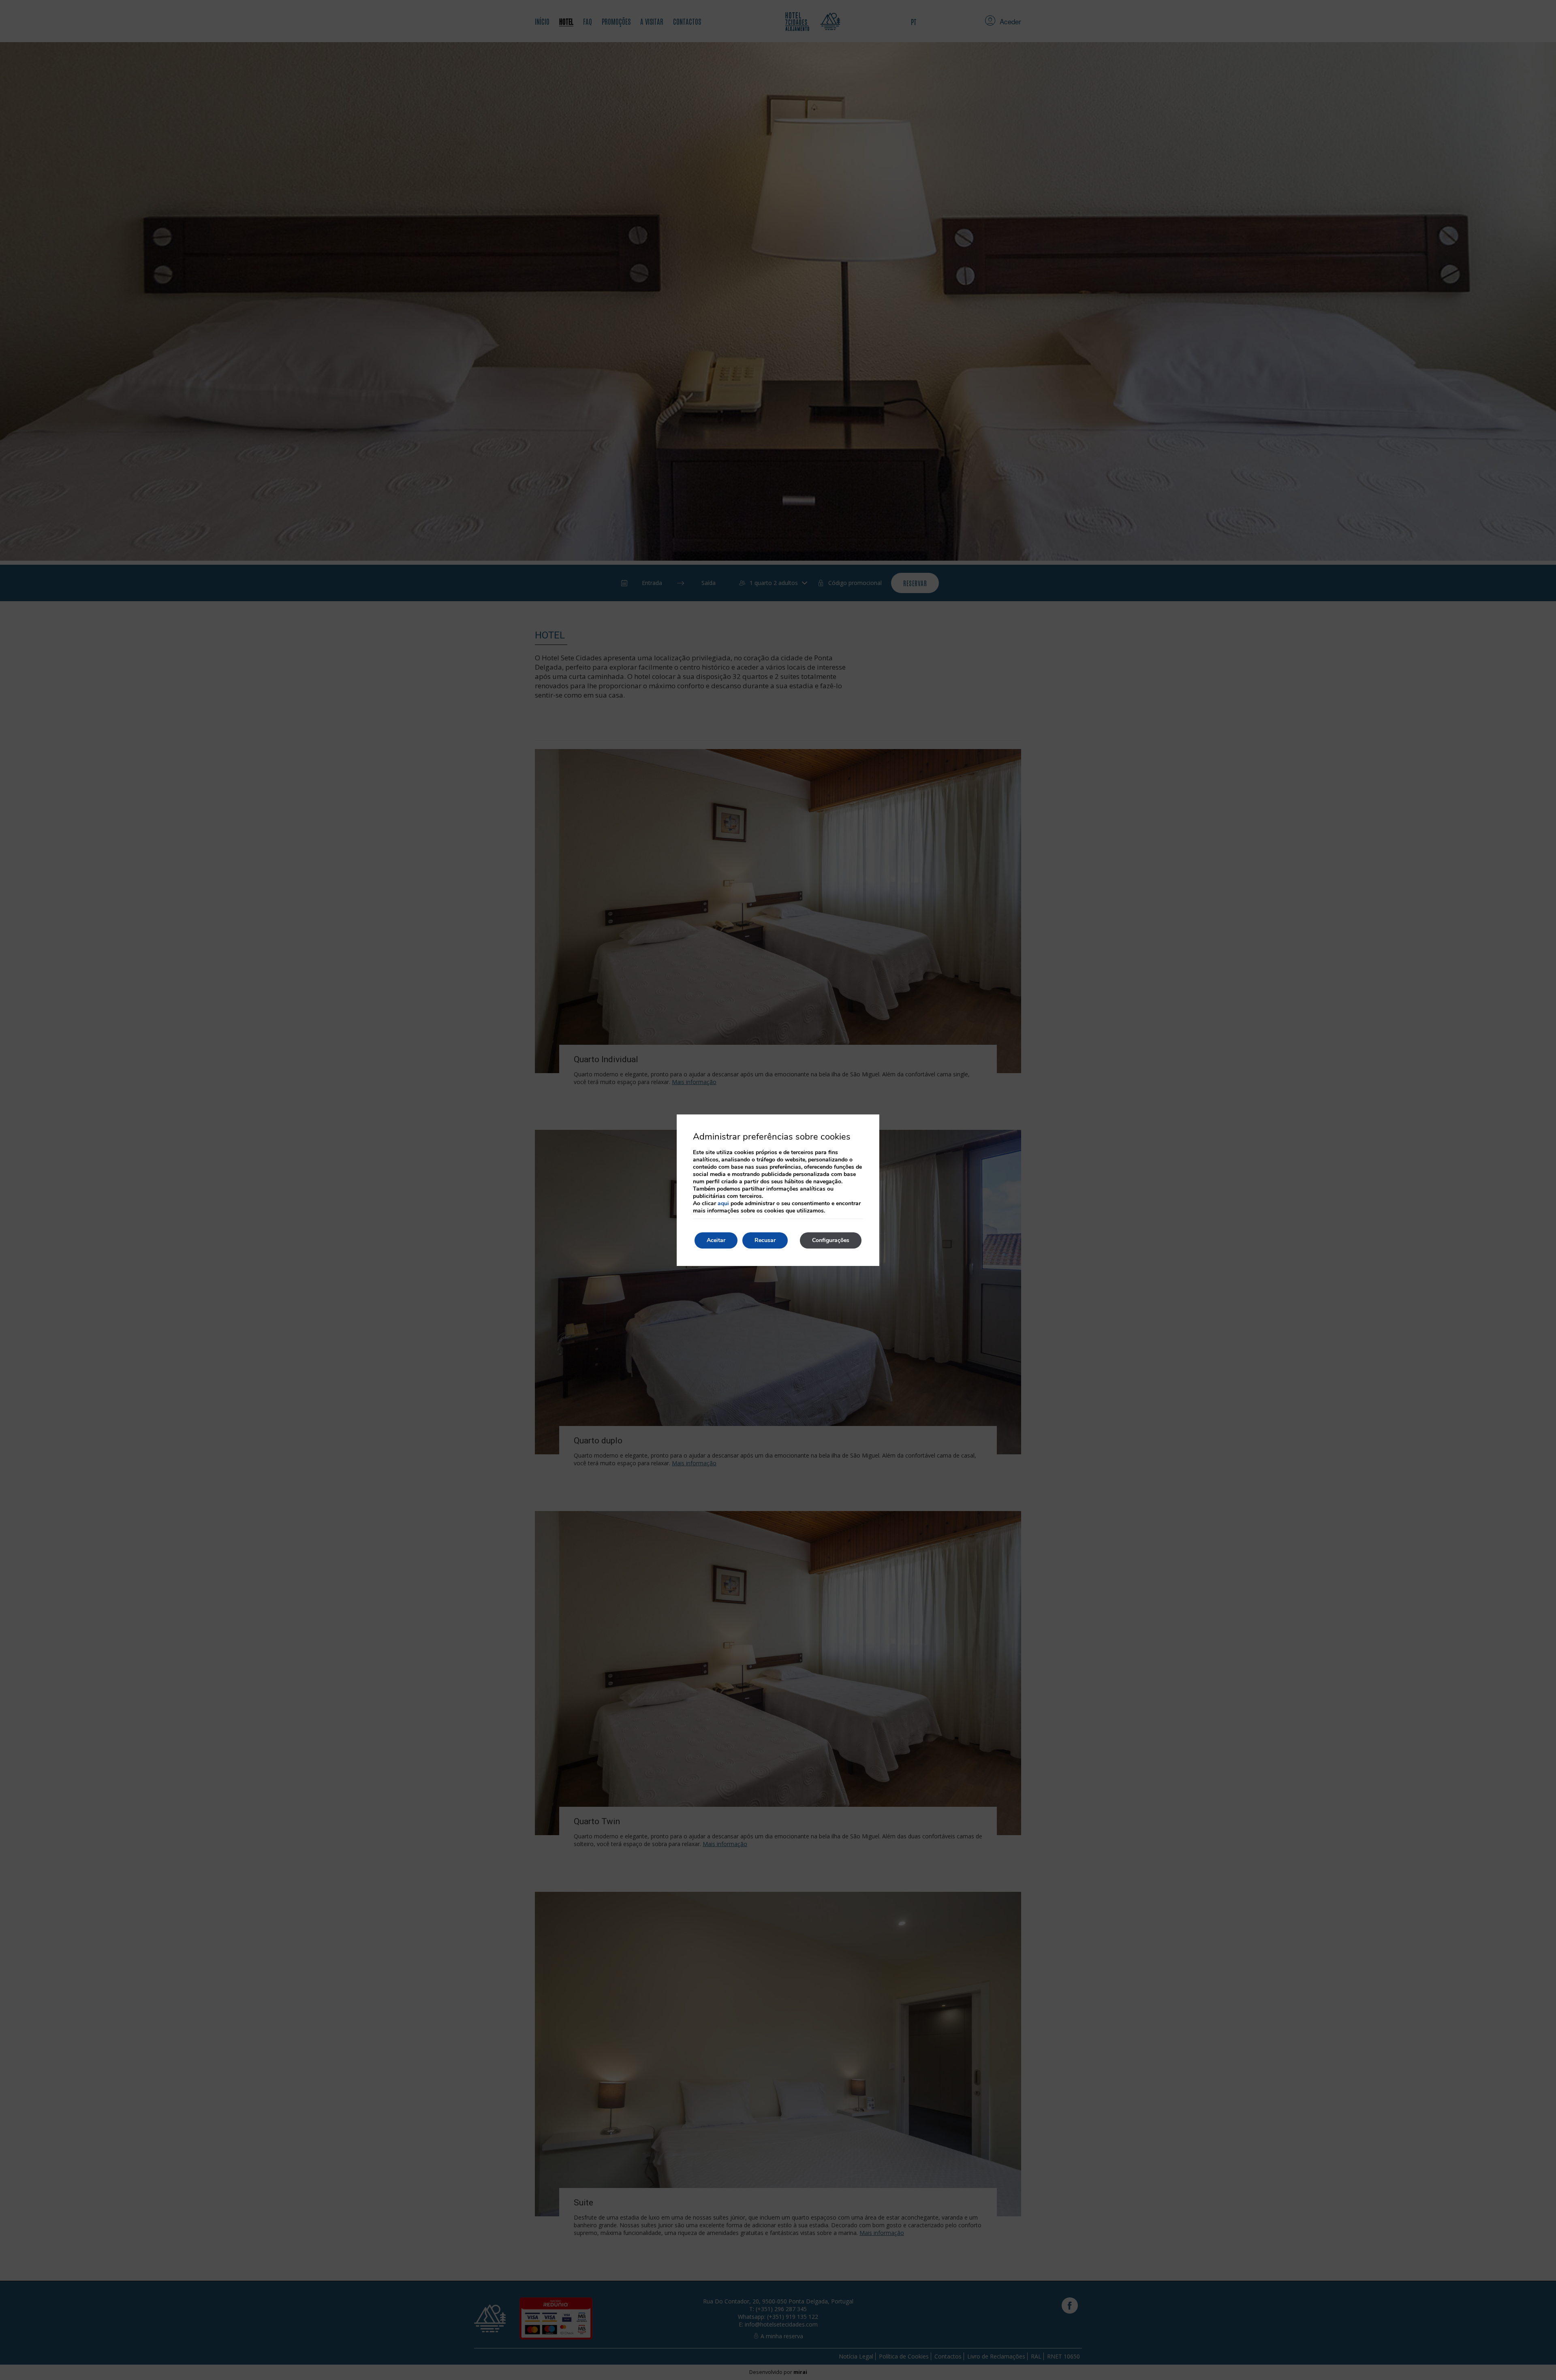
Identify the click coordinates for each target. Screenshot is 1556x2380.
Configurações (831, 1240)
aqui (723, 1203)
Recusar (765, 1240)
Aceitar (716, 1240)
